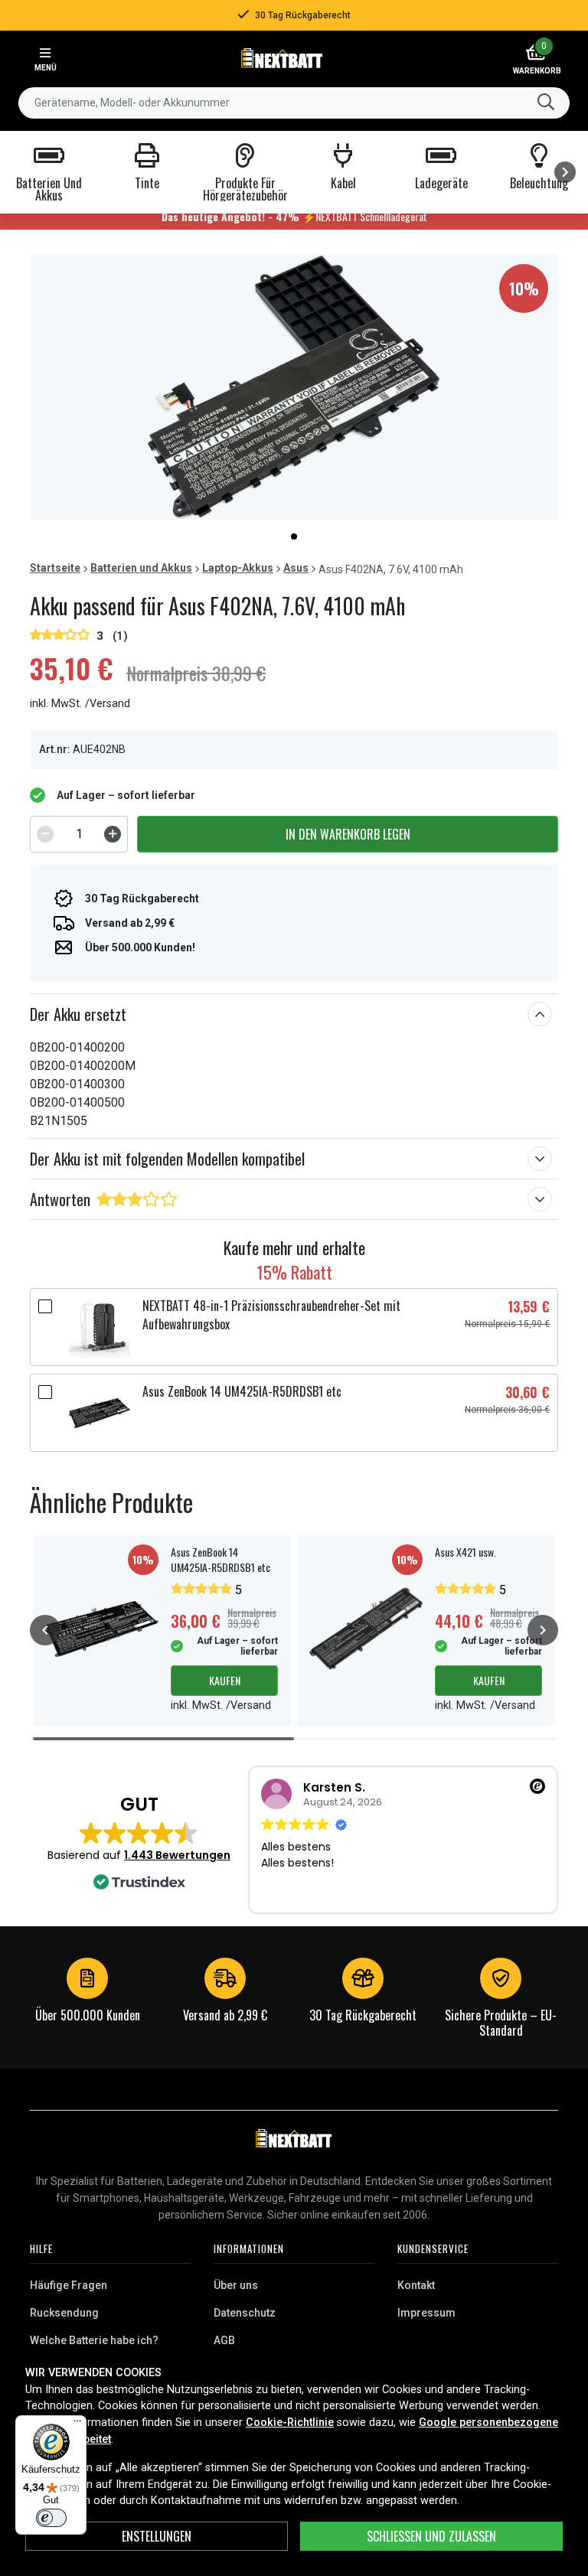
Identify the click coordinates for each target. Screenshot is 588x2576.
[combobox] (294, 103)
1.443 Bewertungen (177, 1855)
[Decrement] (45, 834)
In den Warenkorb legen (348, 834)
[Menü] (77, 2424)
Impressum (426, 2313)
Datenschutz (245, 2313)
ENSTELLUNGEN (157, 2536)
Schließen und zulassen (431, 2536)
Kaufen (225, 1680)
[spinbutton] (79, 834)
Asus (296, 568)
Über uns (236, 2285)
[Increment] (113, 834)
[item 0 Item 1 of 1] (294, 387)
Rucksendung (64, 2313)
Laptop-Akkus (238, 568)
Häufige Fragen (69, 2285)
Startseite (55, 568)
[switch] (51, 2518)
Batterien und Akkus (141, 568)
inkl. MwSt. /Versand (80, 704)
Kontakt (416, 2285)
